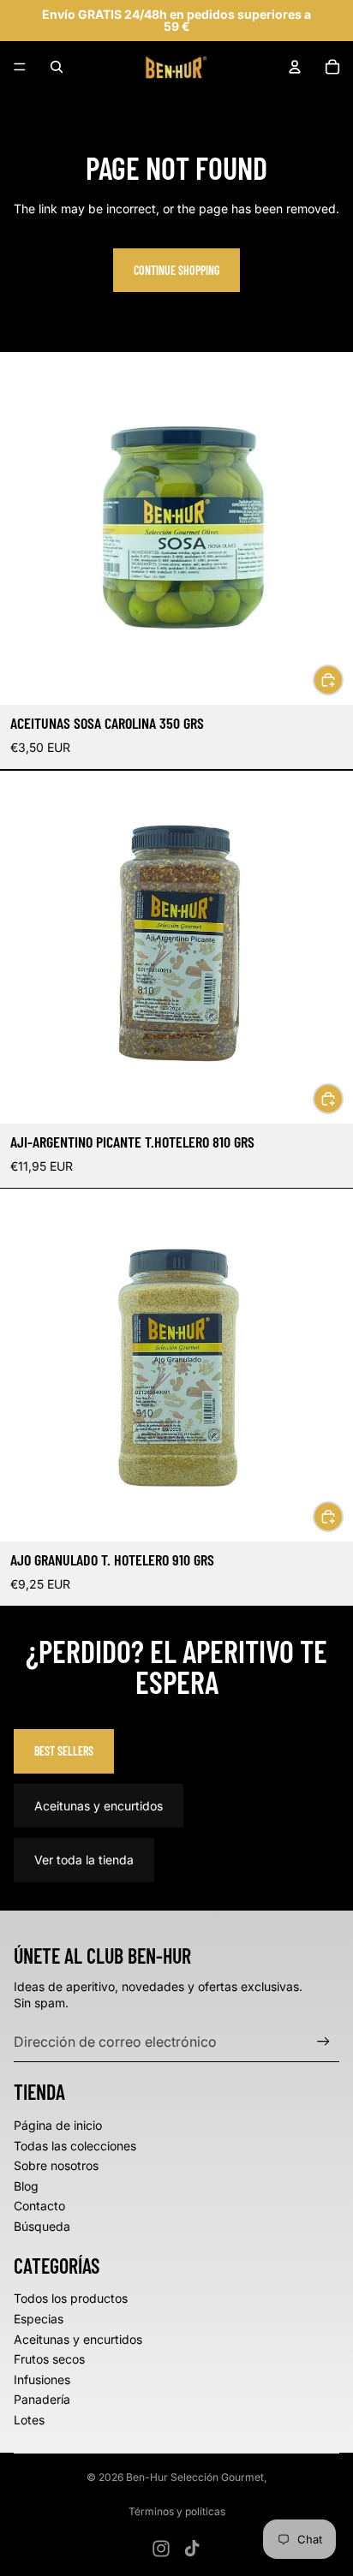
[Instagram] (161, 2549)
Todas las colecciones (75, 2146)
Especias (39, 2319)
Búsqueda (42, 2226)
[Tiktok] (192, 2549)
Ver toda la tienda (84, 1860)
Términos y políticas (177, 2511)
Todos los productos (71, 2298)
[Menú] (20, 67)
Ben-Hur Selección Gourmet (195, 2477)
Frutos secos (49, 2359)
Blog (26, 2186)
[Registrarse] (323, 2042)
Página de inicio (58, 2125)
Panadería (42, 2399)
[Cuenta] (295, 67)
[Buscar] (57, 67)
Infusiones (42, 2379)
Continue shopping (176, 270)
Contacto (39, 2206)
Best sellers (64, 1751)
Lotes (29, 2420)
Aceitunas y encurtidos (99, 1806)
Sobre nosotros (56, 2165)
